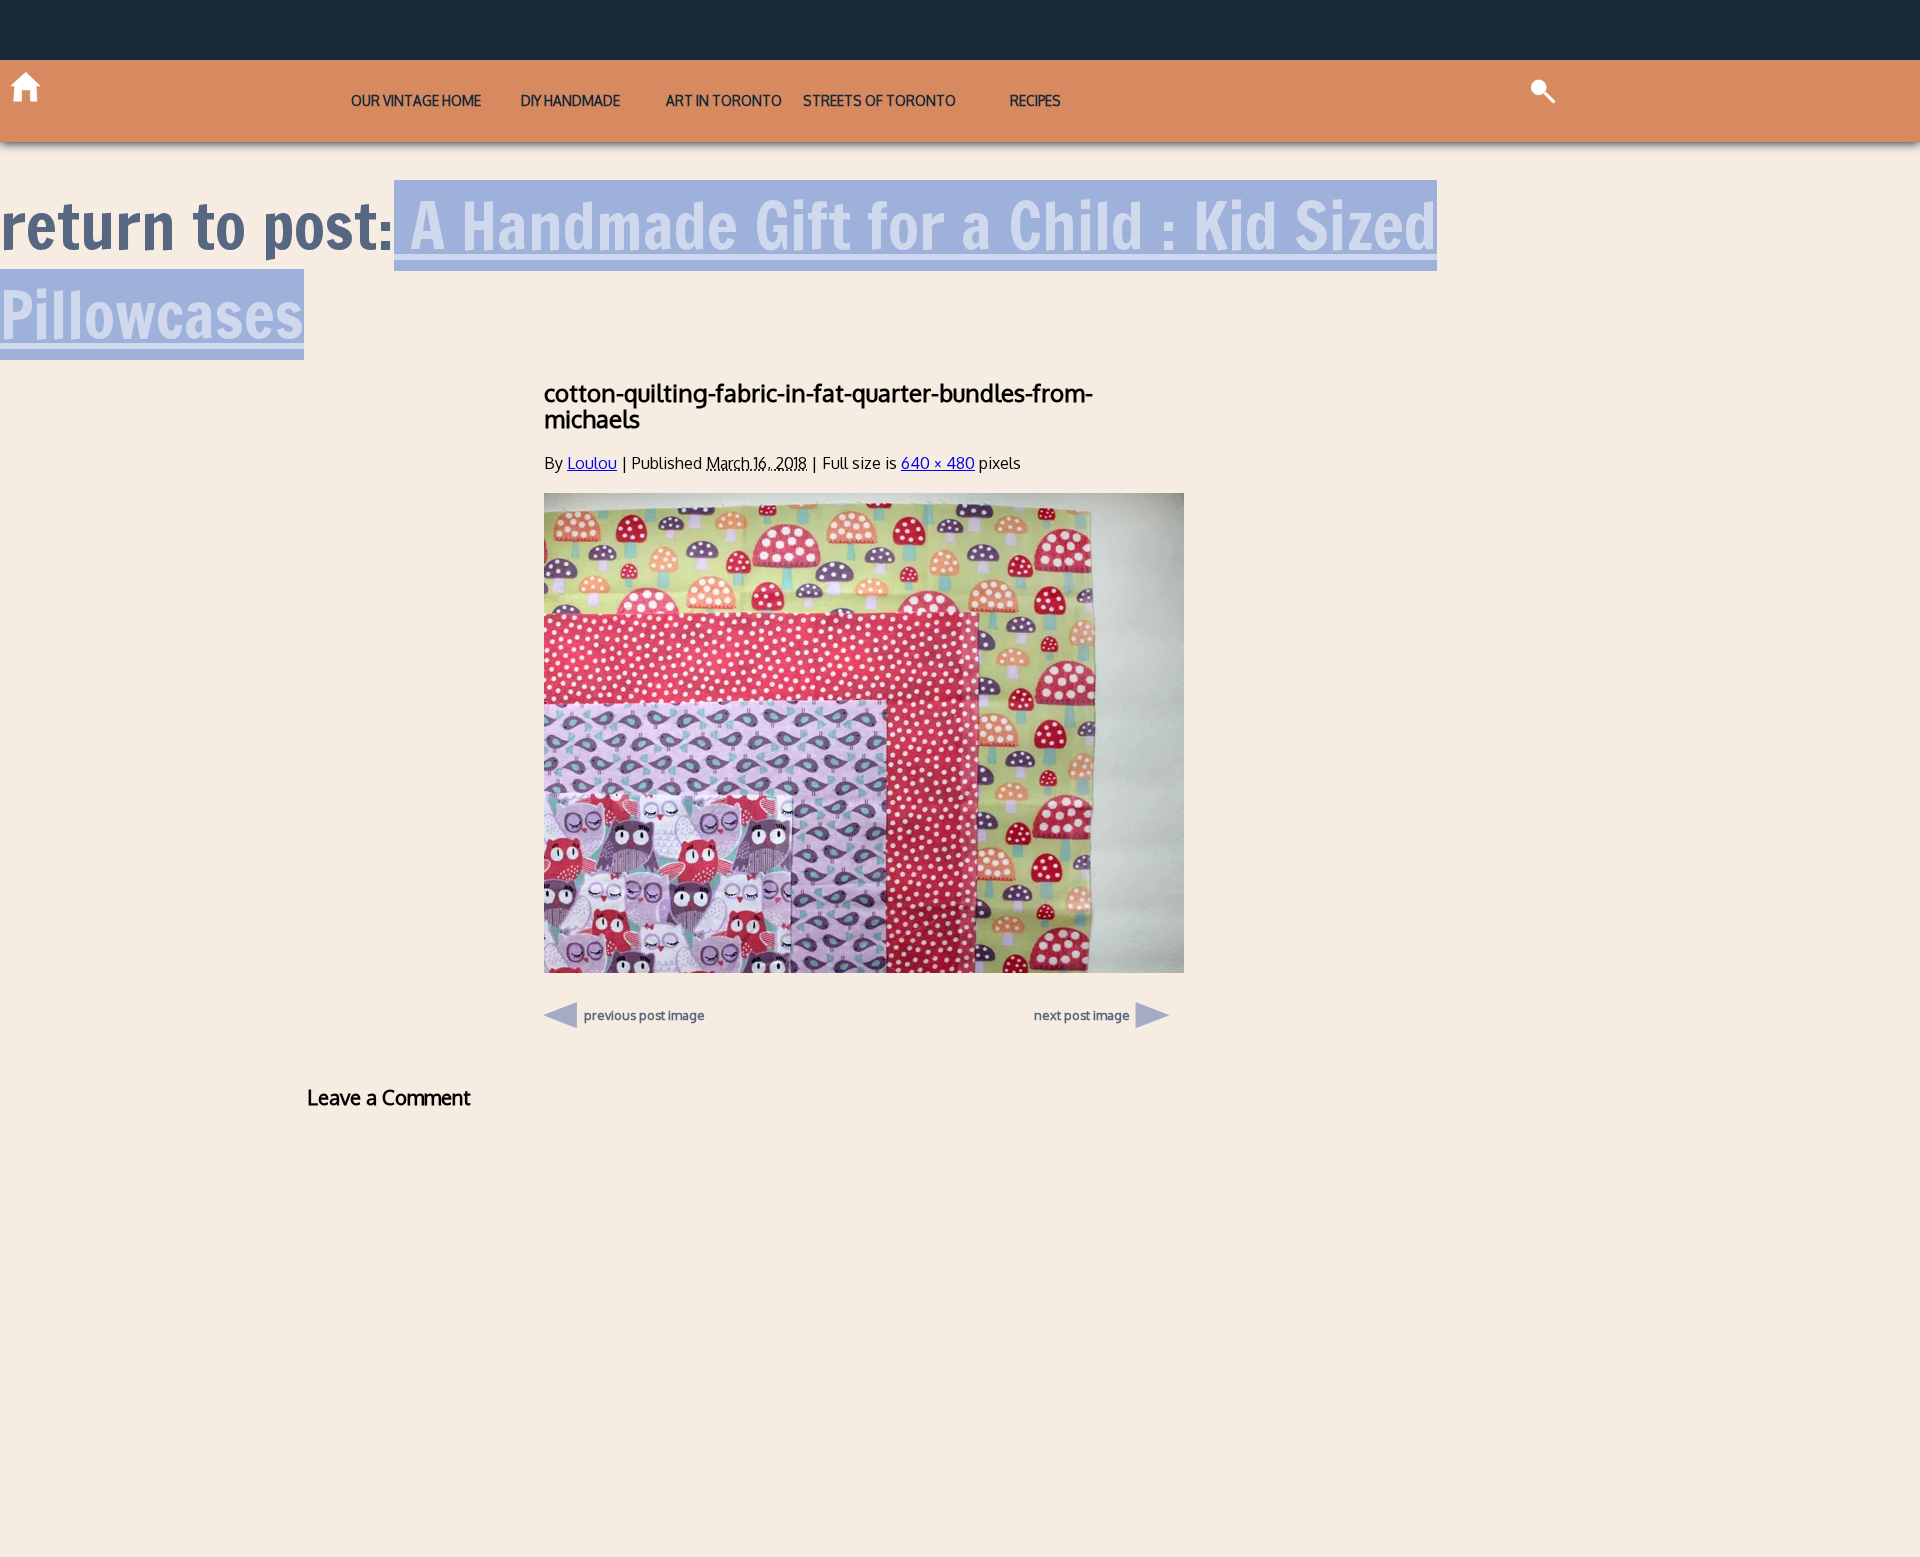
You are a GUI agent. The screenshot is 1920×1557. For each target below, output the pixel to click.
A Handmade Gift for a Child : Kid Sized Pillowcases (718, 237)
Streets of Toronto (932, 84)
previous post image (644, 978)
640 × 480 (938, 431)
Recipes (1140, 84)
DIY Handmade (516, 84)
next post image (1082, 983)
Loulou (592, 431)
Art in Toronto (724, 84)
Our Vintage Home (309, 84)
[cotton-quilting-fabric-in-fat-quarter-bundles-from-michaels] (864, 934)
